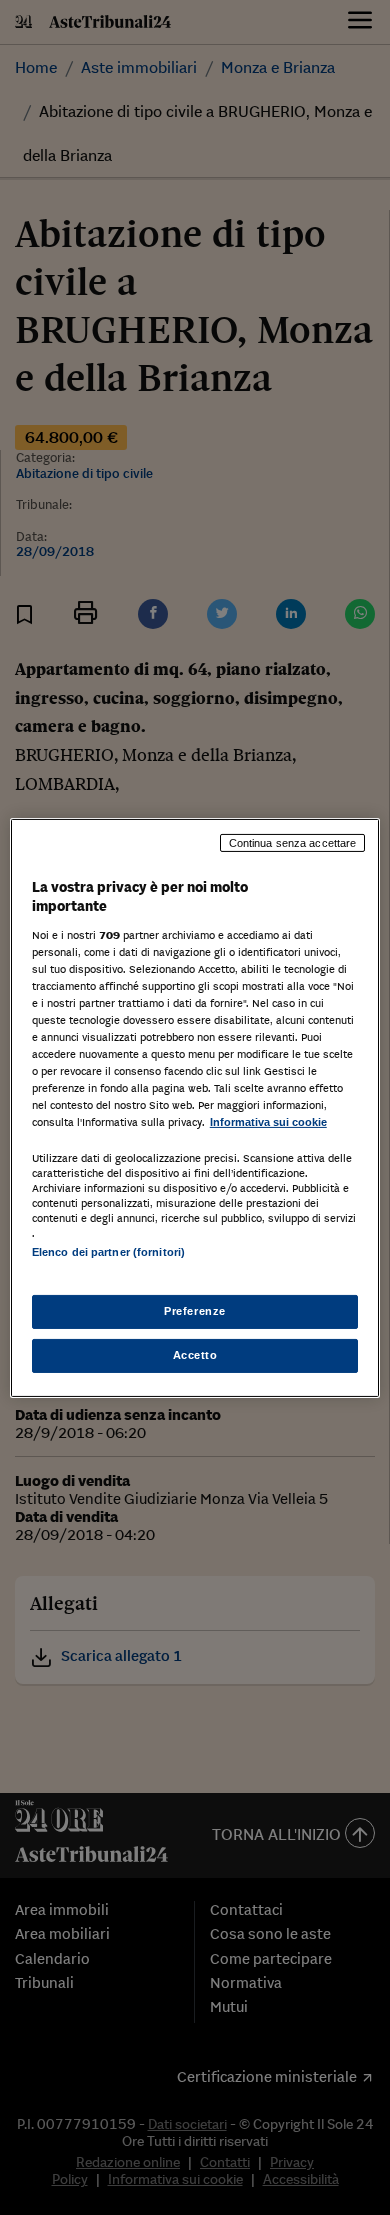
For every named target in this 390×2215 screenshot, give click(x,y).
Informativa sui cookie (268, 1122)
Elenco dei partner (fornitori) (108, 1252)
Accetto (195, 1355)
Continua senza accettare (293, 842)
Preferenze (195, 1311)
